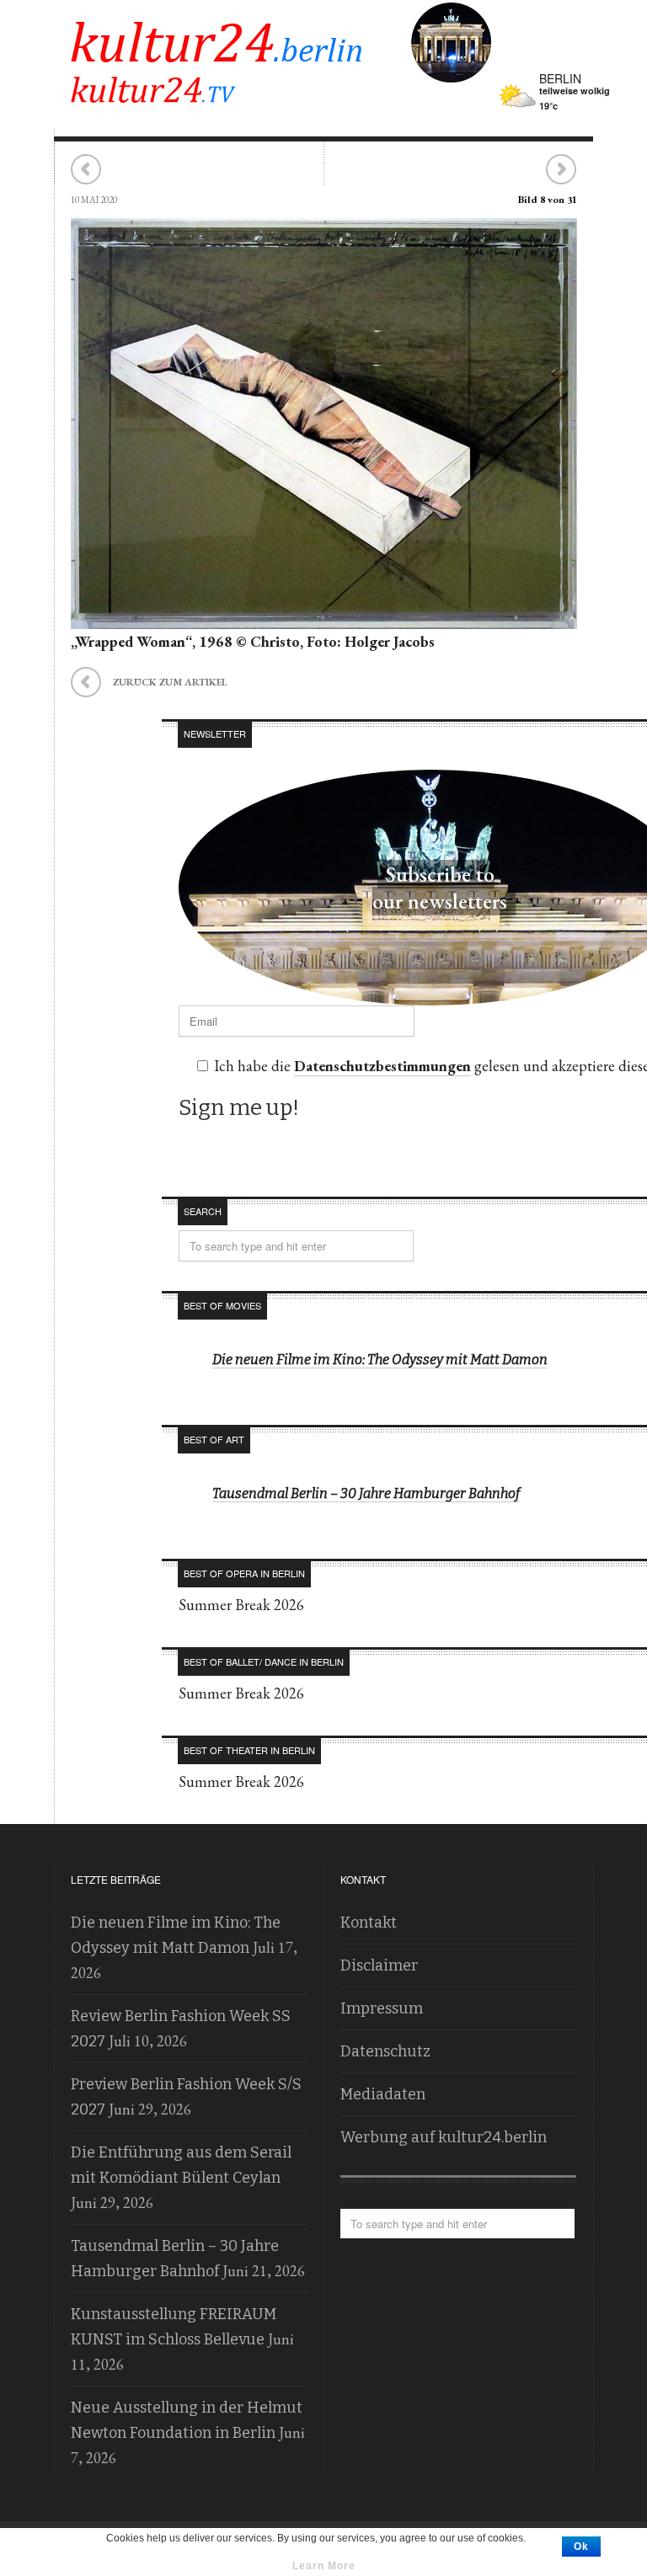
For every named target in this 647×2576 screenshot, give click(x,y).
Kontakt (369, 1923)
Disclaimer (379, 1965)
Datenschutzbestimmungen (382, 1066)
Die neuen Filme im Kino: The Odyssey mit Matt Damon (380, 1360)
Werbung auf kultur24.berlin (444, 2137)
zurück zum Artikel (149, 680)
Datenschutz (385, 2051)
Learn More (324, 2566)
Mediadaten (383, 2094)
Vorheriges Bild (86, 170)
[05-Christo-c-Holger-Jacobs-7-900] (324, 616)
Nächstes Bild (561, 170)
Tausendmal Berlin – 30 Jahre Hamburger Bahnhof (366, 1493)
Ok (581, 2547)
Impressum (382, 2008)
